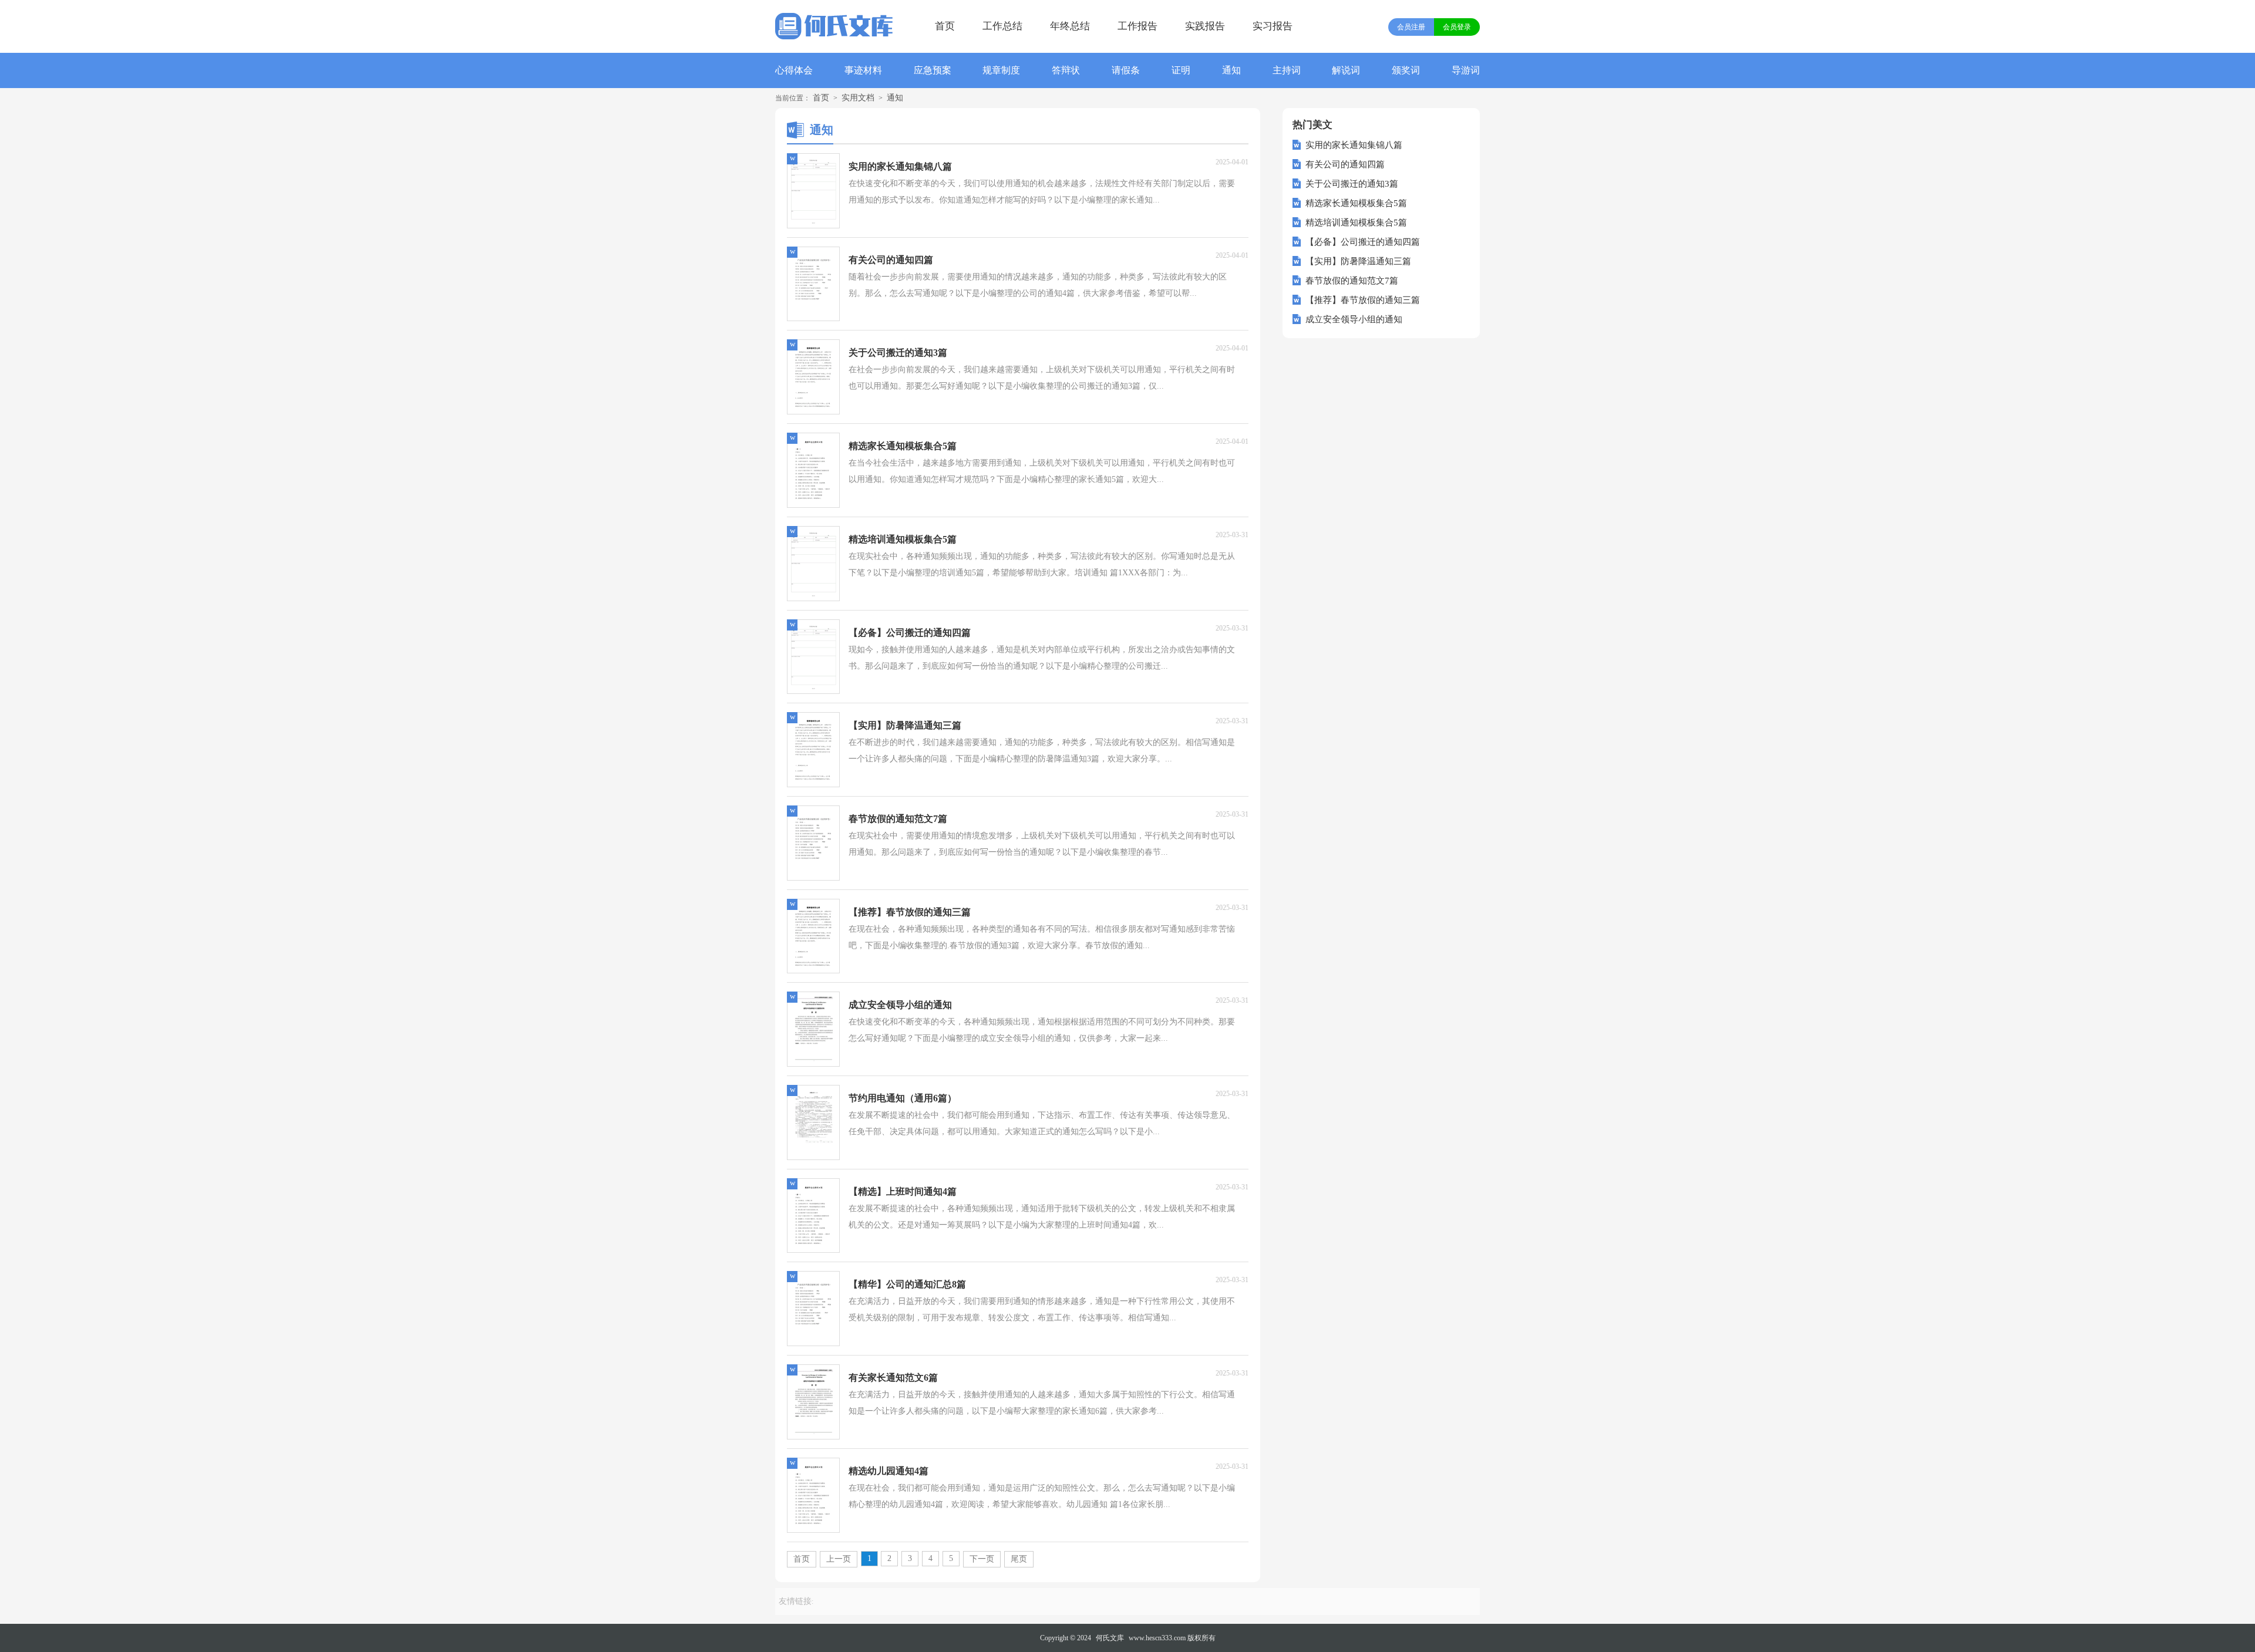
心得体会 (794, 70)
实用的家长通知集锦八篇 (1354, 145)
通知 (1231, 70)
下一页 (982, 1559)
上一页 (839, 1559)
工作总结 (1002, 26)
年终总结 (1070, 26)
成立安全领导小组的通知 (1354, 319)
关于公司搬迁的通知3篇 (1352, 184)
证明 (1181, 70)
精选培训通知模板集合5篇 (1356, 222)
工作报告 (1137, 26)
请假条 (1126, 70)
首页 (945, 26)
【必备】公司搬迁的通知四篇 (1363, 242)
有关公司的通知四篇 (1345, 164)
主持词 (1287, 70)
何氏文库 (1110, 1638)
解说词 (1346, 70)
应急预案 (933, 70)
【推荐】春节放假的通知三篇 (1363, 300)
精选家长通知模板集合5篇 (1356, 203)
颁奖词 (1406, 70)
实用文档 (858, 98)
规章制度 (1001, 70)
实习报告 (1273, 26)
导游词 (1466, 70)
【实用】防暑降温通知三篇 (1358, 261)
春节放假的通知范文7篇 (1352, 281)
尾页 (1019, 1559)
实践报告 (1205, 26)
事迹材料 (863, 70)
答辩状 (1066, 70)
